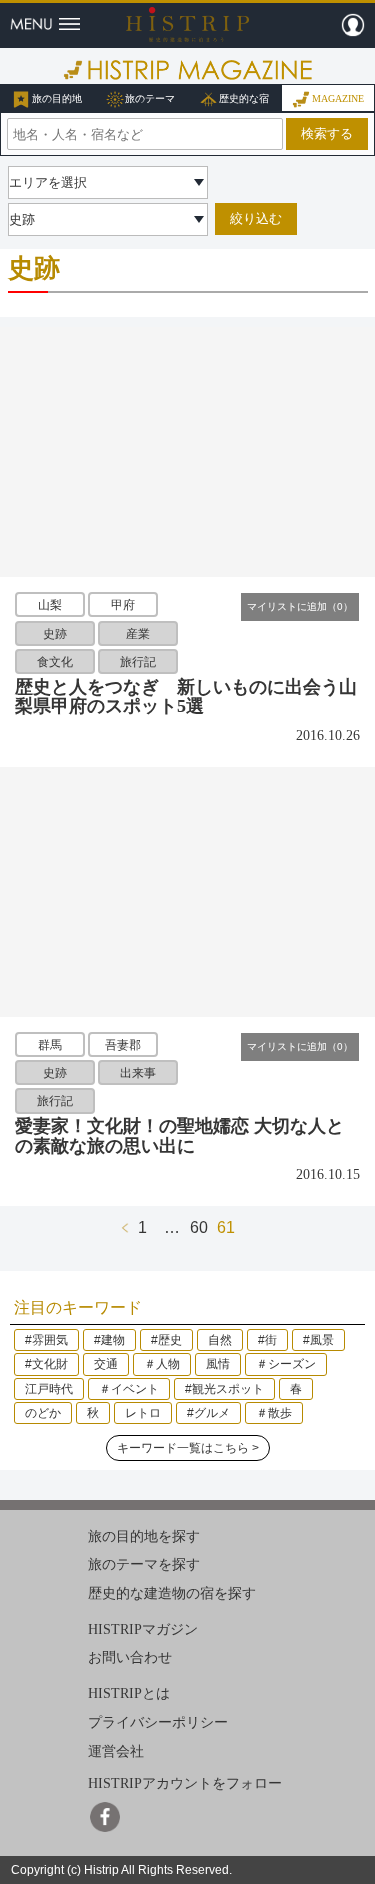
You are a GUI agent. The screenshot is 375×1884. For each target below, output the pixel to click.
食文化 (55, 662)
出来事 (138, 1073)
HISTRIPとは (129, 1693)
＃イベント (129, 1389)
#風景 (318, 1340)
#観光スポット (224, 1389)
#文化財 (46, 1364)
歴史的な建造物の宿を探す (172, 1593)
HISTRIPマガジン (143, 1629)
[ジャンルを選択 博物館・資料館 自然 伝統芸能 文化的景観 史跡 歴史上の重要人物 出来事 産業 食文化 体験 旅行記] (108, 219)
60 (199, 1227)
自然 (220, 1340)
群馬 (50, 1044)
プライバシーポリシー (158, 1722)
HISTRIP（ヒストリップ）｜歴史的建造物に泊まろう (187, 24)
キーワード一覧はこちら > (188, 1448)
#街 (267, 1340)
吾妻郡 (123, 1044)
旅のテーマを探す (144, 1564)
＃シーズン (286, 1364)
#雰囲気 (46, 1340)
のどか (43, 1413)
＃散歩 (274, 1413)
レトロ (143, 1413)
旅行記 (138, 662)
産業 (138, 633)
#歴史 (166, 1340)
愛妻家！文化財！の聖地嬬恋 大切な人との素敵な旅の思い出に (179, 1136)
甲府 (123, 605)
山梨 (50, 605)
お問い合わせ (130, 1657)
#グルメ (208, 1413)
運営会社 (116, 1750)
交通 (106, 1364)
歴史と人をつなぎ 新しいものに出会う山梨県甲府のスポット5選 (186, 697)
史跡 (55, 633)
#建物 (109, 1340)
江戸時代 (49, 1389)
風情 (218, 1364)
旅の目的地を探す (144, 1536)
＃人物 (162, 1364)
